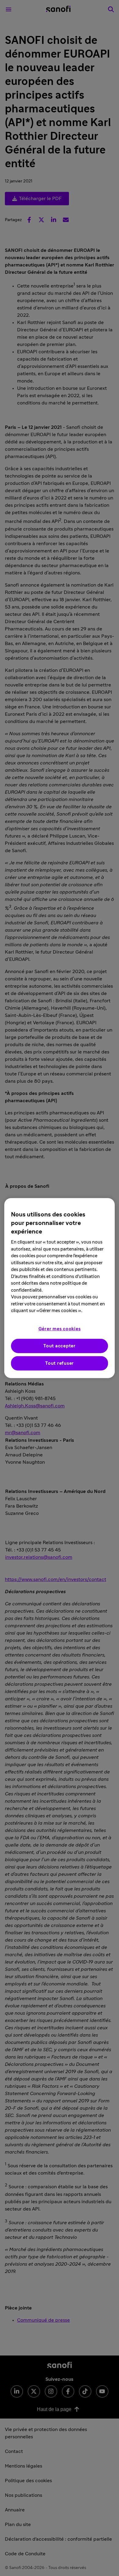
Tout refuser (60, 1363)
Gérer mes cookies (60, 1329)
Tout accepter (60, 1346)
